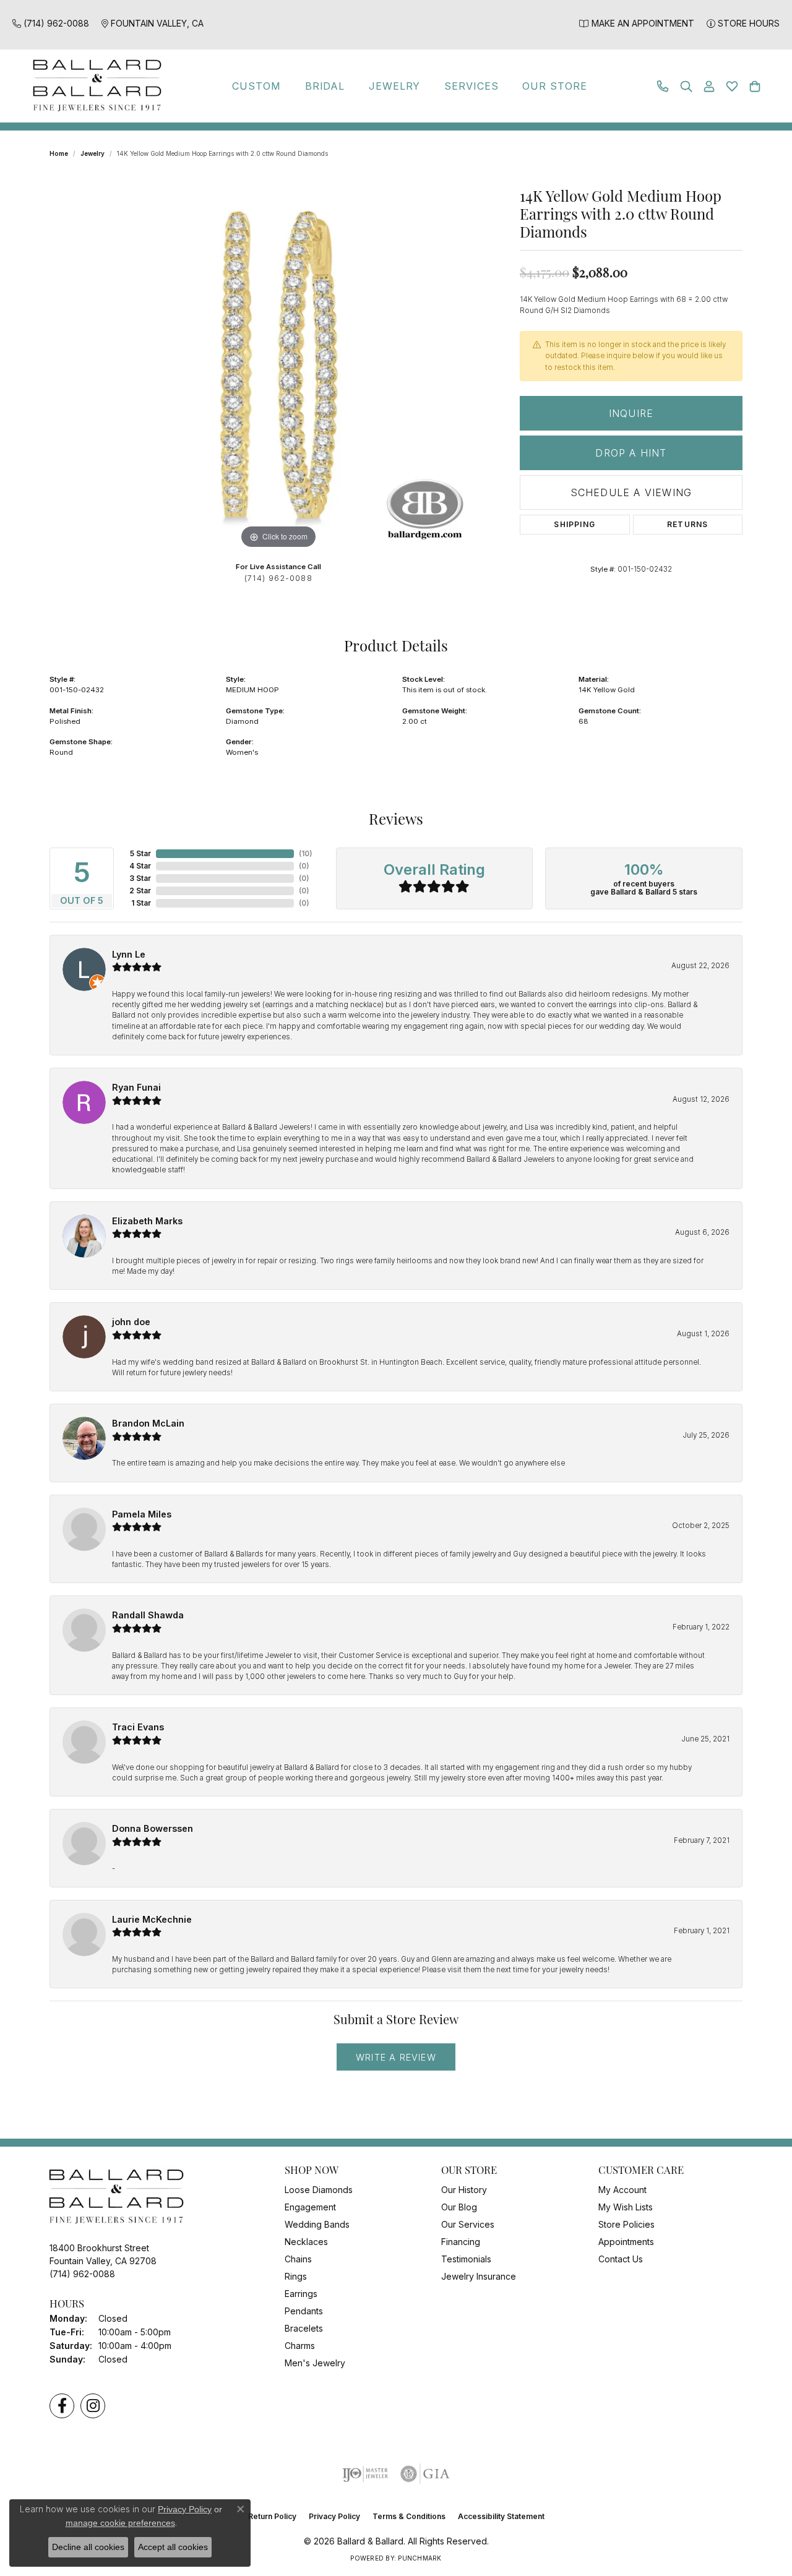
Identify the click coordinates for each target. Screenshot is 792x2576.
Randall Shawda (148, 1615)
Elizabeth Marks (147, 1221)
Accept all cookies (173, 2547)
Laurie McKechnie (152, 1919)
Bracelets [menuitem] (304, 2328)
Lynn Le (129, 954)
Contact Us (621, 2259)
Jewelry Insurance (479, 2276)
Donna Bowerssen (153, 1828)
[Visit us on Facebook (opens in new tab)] (62, 2406)
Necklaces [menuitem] (306, 2242)
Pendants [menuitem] (304, 2311)
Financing (461, 2242)
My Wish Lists (626, 2207)
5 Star (140, 853)
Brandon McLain (148, 1423)
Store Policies (626, 2224)
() (306, 853)
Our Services (468, 2224)
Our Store (555, 86)
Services (471, 86)
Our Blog (459, 2207)
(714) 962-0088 (278, 578)
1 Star (141, 903)
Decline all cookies (88, 2547)
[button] (686, 86)
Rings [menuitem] (296, 2276)
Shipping (575, 524)
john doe (131, 1322)
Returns (687, 524)
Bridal (325, 86)
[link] (51, 23)
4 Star (140, 866)
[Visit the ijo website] (365, 2474)
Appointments (626, 2242)
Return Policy (272, 2516)
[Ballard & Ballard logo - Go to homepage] (94, 86)
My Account (622, 2190)
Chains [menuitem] (298, 2259)
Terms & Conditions (409, 2516)
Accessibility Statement (501, 2516)
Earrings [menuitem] (301, 2294)
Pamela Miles (142, 1514)
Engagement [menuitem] (310, 2207)
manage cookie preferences (120, 2523)
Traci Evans (138, 1727)
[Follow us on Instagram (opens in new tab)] (93, 2406)
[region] (278, 366)
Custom (256, 86)
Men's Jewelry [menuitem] (315, 2363)
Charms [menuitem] (300, 2346)
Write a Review (396, 2057)
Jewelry (395, 86)
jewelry (93, 153)
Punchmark (420, 2558)
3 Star (140, 878)
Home (59, 153)
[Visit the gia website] (425, 2474)
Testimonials (466, 2259)
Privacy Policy (334, 2516)
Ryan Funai (136, 1087)
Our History (464, 2190)
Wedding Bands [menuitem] (317, 2224)
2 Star (140, 891)
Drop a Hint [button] (631, 453)
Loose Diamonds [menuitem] (319, 2190)
